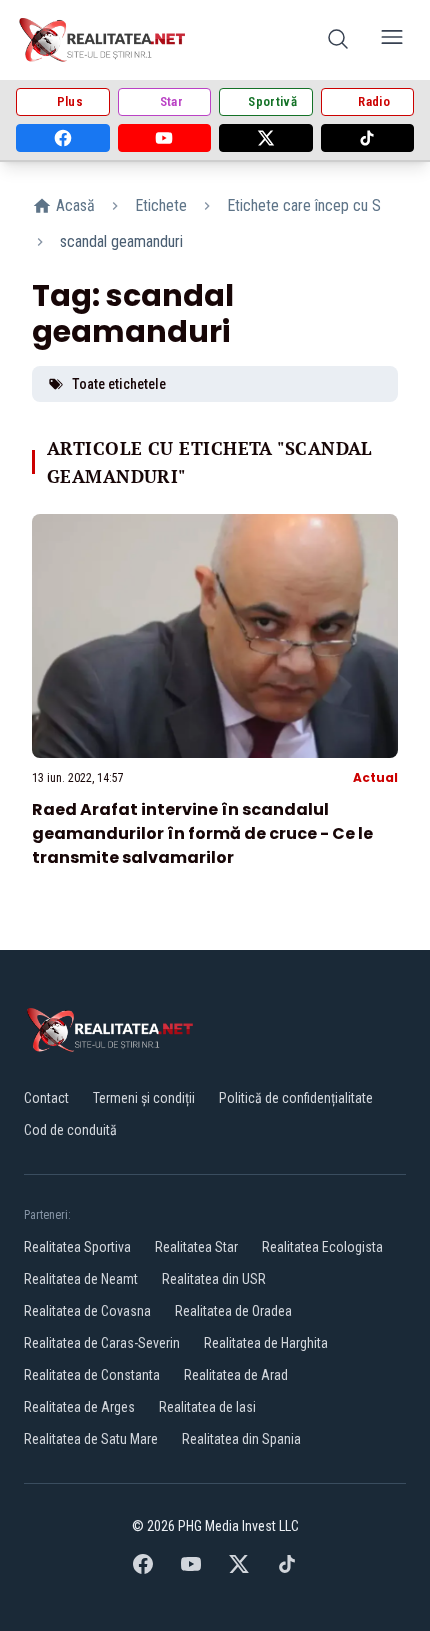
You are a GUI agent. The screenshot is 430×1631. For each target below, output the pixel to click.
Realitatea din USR (214, 1279)
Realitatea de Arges (79, 1407)
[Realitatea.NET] (103, 40)
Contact (46, 1098)
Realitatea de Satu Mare (91, 1439)
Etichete (161, 205)
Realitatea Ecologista (322, 1247)
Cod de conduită (70, 1130)
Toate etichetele (119, 384)
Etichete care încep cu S (304, 205)
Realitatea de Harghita (266, 1343)
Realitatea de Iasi (207, 1407)
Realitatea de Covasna (87, 1311)
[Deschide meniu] (392, 40)
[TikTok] (368, 138)
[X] (266, 138)
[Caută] (338, 40)
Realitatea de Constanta (92, 1375)
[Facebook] (63, 138)
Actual (375, 777)
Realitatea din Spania (241, 1439)
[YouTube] (165, 138)
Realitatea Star (196, 1247)
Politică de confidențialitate (296, 1098)
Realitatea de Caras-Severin (102, 1343)
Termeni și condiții (144, 1098)
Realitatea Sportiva (77, 1247)
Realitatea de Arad (236, 1375)
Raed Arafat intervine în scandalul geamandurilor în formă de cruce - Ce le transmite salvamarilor (202, 833)
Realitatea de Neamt (81, 1279)
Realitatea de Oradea (233, 1311)
